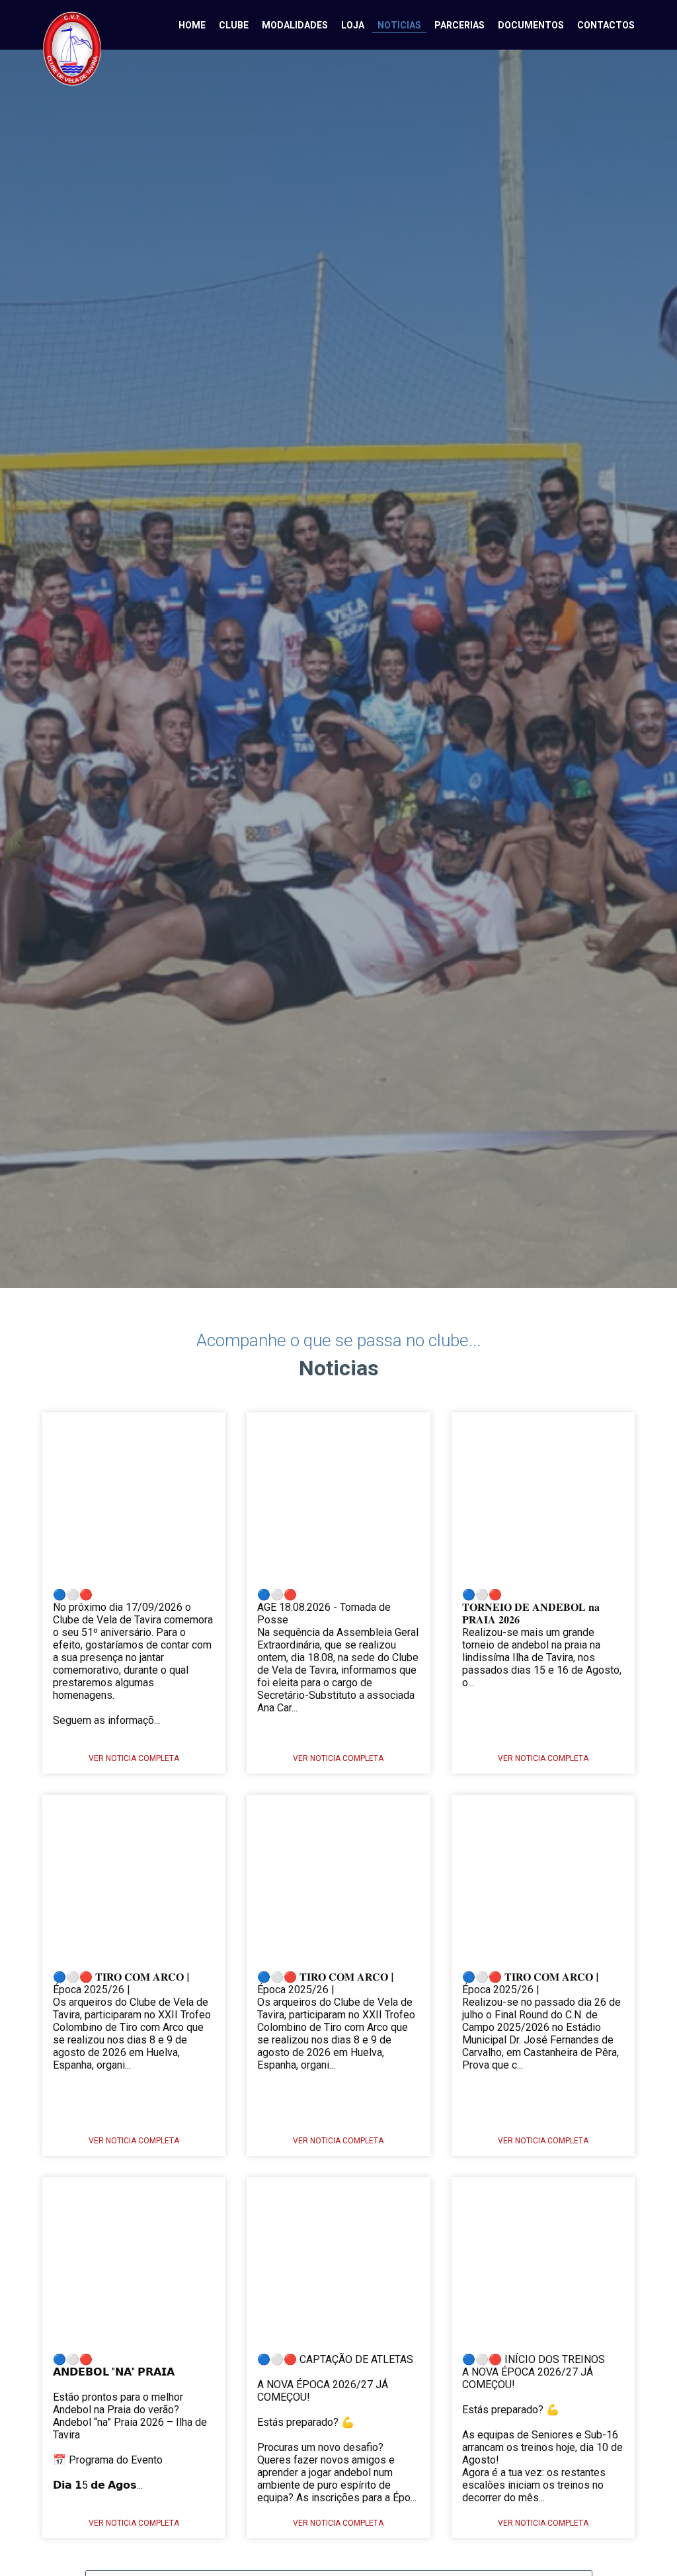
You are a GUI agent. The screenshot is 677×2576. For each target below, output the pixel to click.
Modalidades (295, 25)
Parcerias (459, 25)
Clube (234, 25)
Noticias (399, 25)
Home (192, 25)
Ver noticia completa (134, 1758)
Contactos (606, 25)
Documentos (531, 25)
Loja (353, 25)
